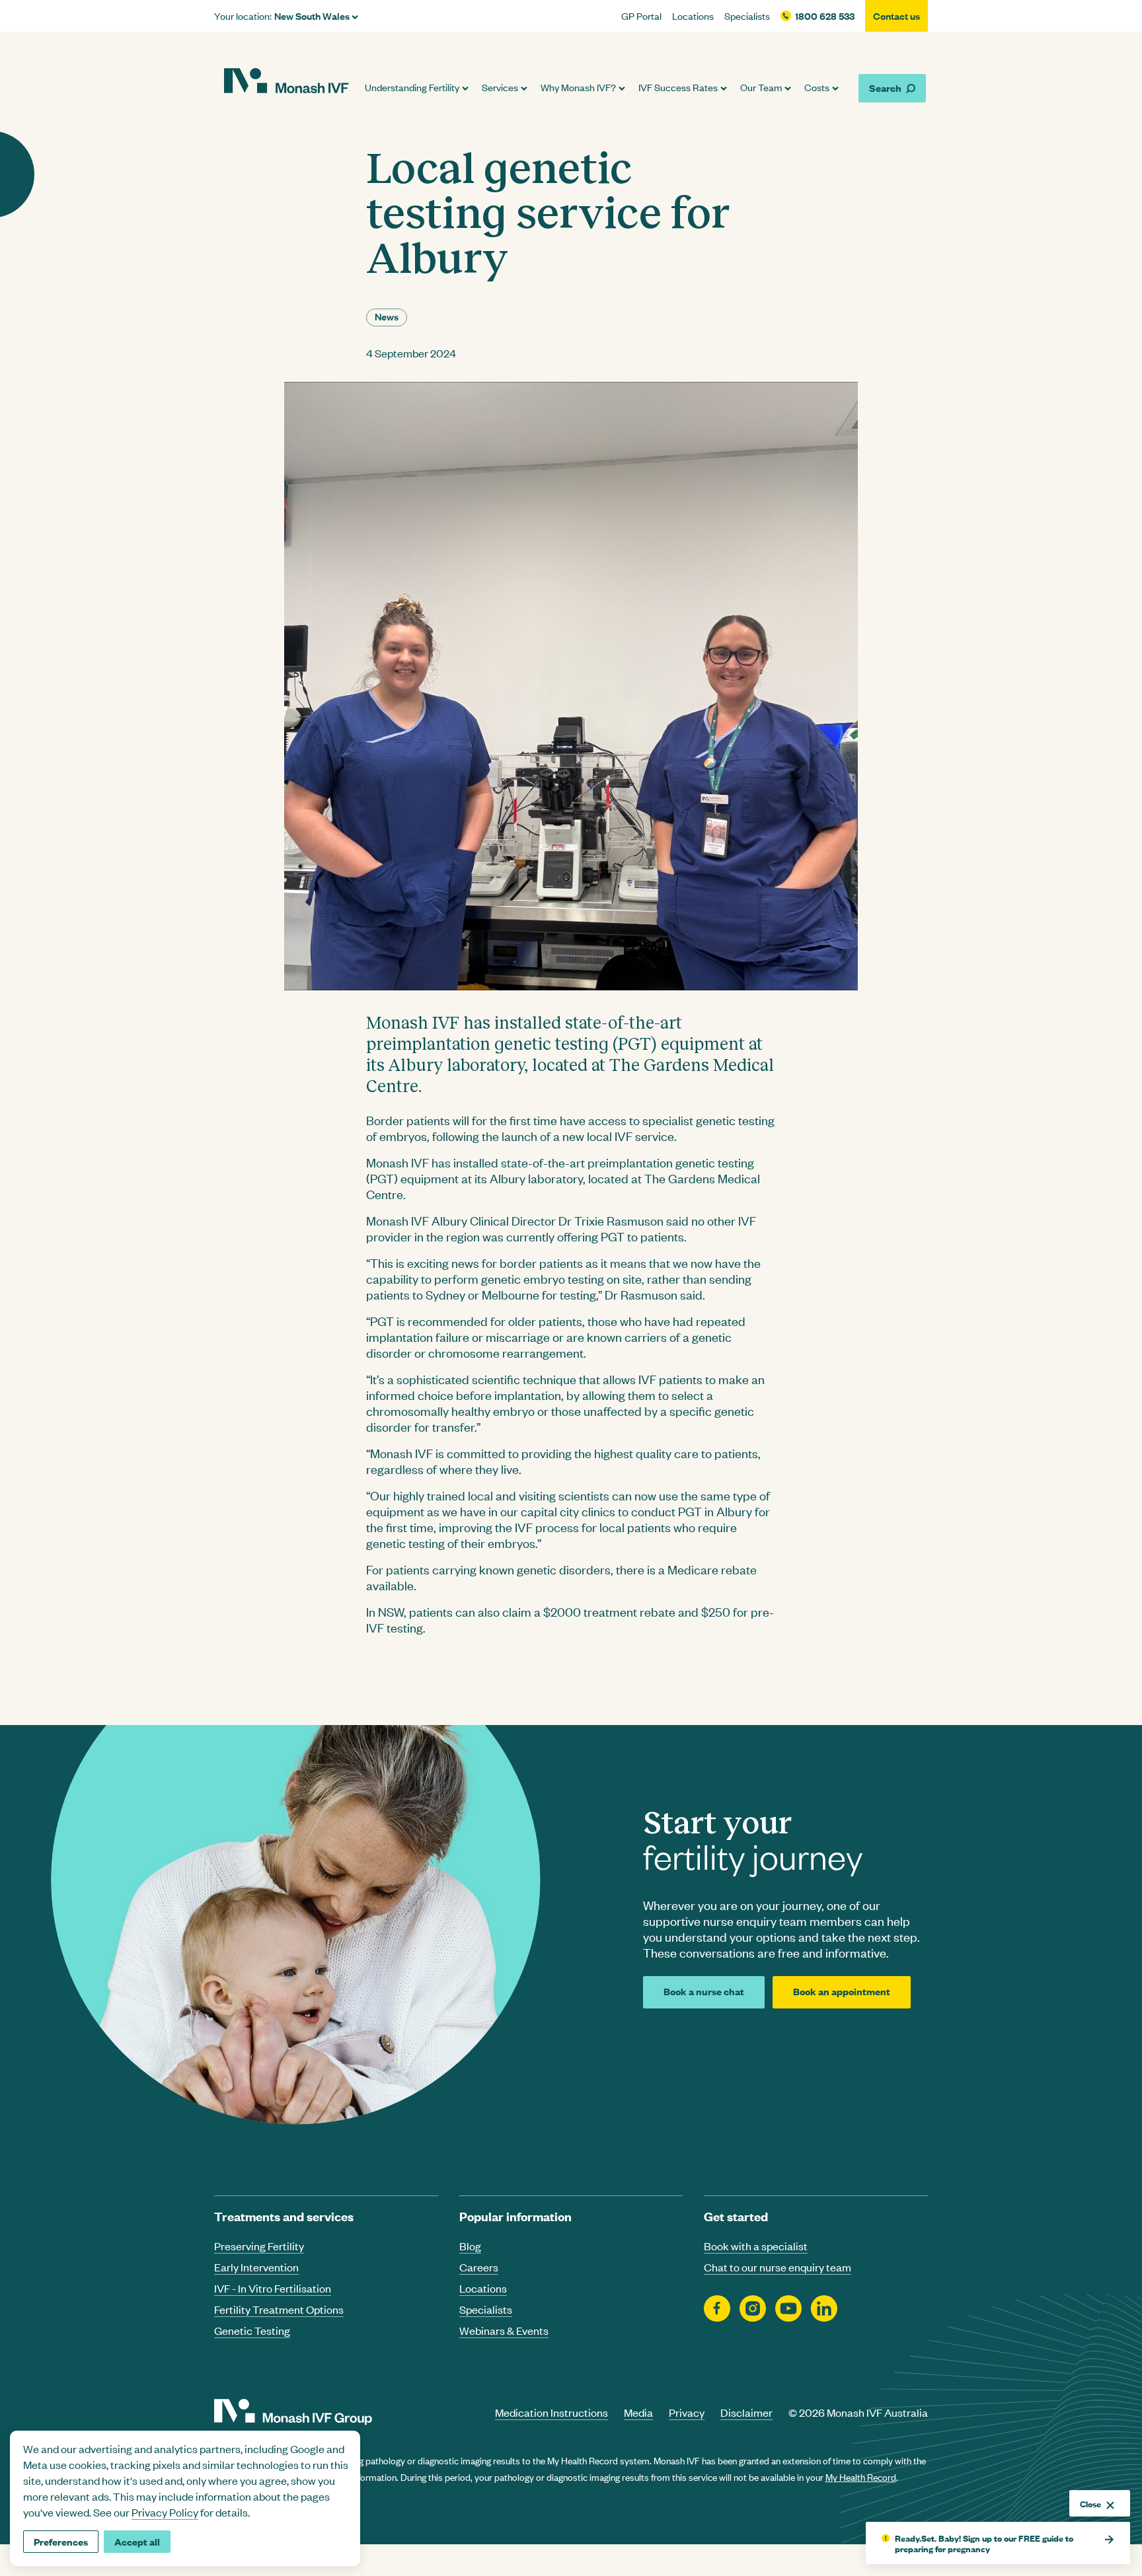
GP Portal (641, 16)
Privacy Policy (165, 2512)
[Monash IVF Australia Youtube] (788, 2309)
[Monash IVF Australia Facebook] (717, 2309)
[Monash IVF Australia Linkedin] (824, 2309)
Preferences (61, 2541)
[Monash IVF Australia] (286, 83)
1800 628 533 (825, 16)
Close (1090, 2503)
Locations (693, 16)
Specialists (747, 16)
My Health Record (861, 2477)
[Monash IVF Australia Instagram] (753, 2309)
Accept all (137, 2541)
